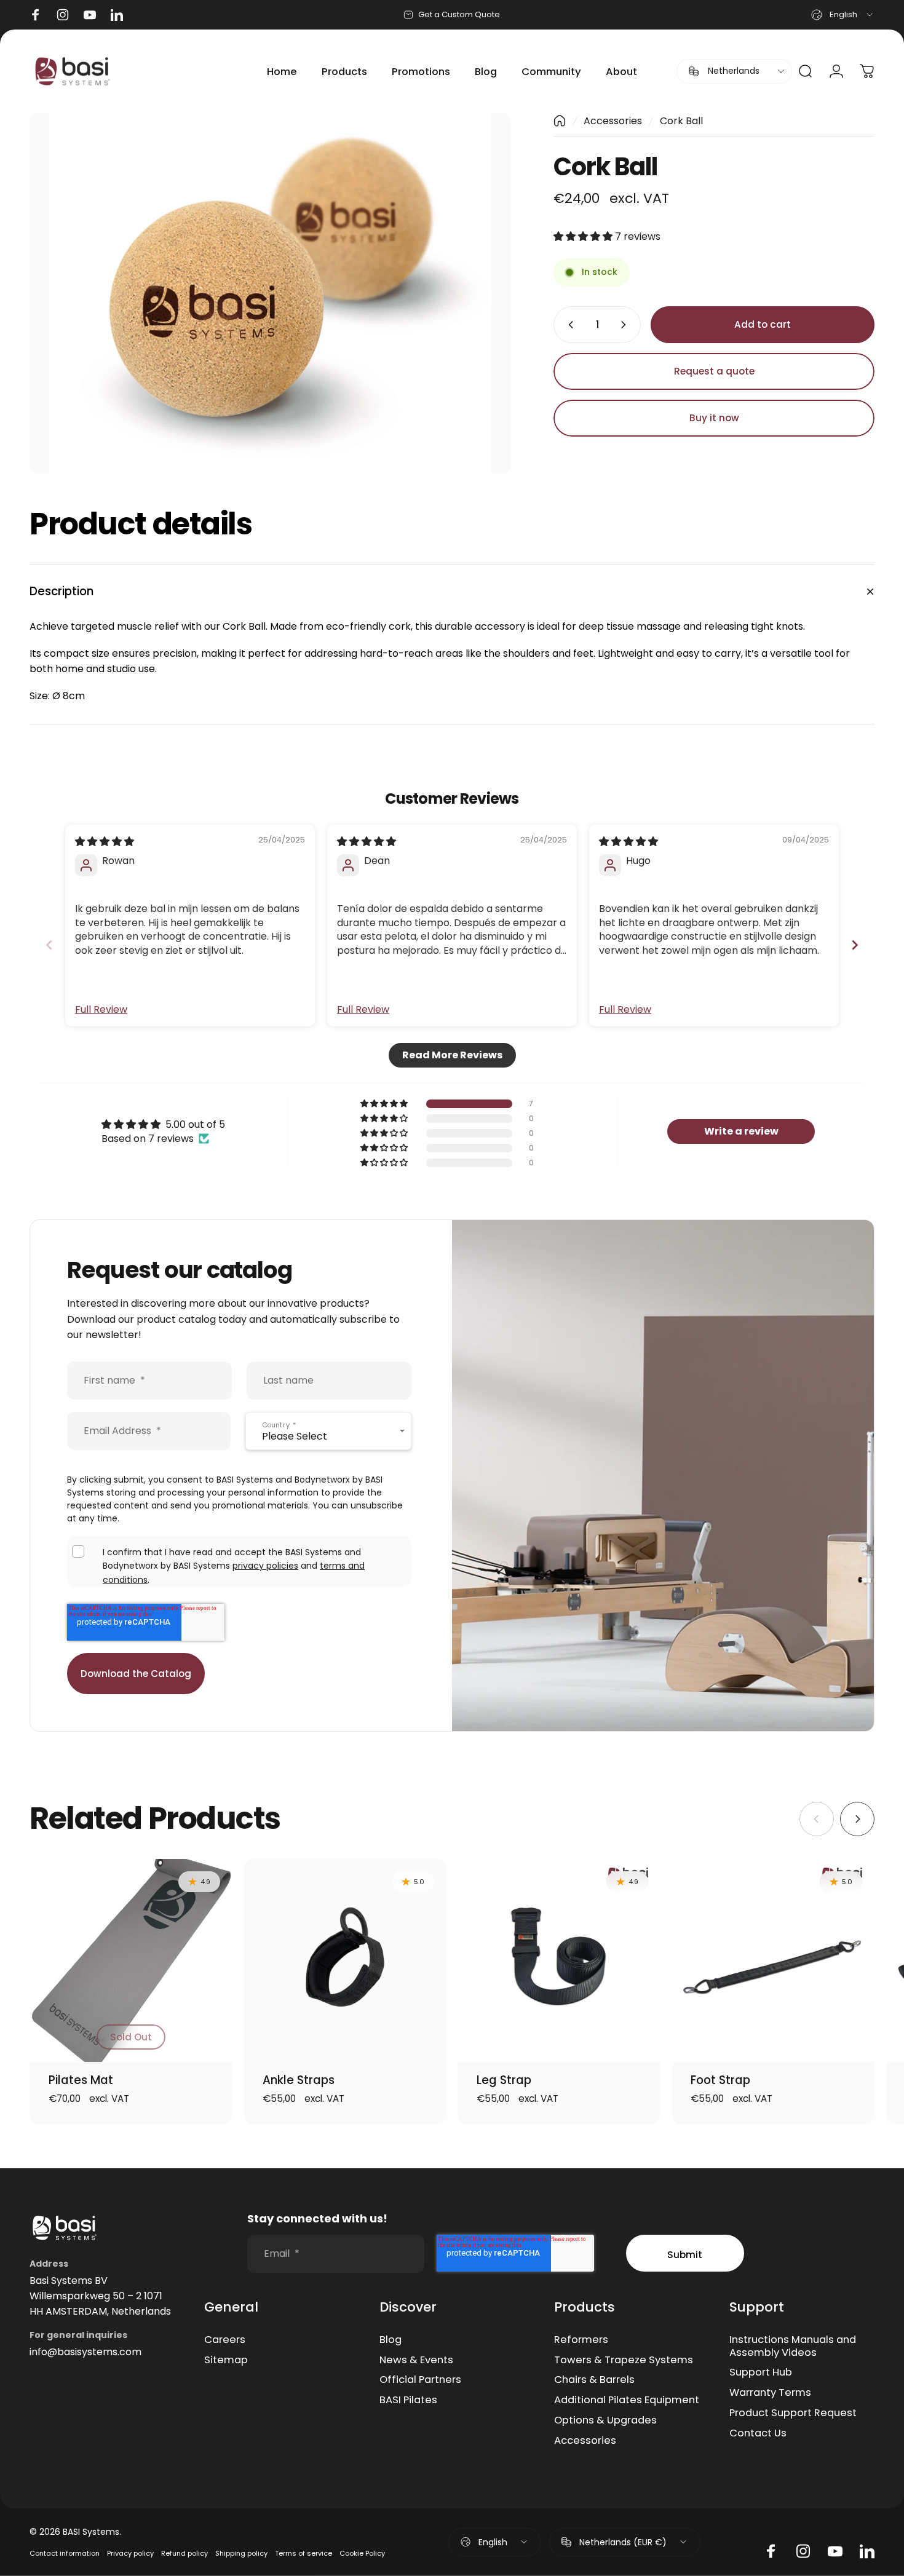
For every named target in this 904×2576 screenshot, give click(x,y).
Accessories (613, 121)
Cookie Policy (362, 2553)
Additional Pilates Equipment (627, 2400)
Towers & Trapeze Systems (624, 2360)
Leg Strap (504, 2080)
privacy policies (265, 1566)
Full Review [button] (101, 1010)
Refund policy (184, 2553)
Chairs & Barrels (594, 2380)
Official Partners (420, 2380)
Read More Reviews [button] (452, 1055)
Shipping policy (241, 2553)
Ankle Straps (299, 2080)
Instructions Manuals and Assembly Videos (793, 2347)
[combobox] (843, 15)
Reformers (581, 2340)
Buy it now (714, 418)
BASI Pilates (408, 2400)
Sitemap (226, 2360)
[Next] (857, 1819)
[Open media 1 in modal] (270, 294)
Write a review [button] (741, 1131)
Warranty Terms (770, 2393)
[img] (105, 842)
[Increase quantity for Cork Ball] (626, 325)
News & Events (416, 2360)
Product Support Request (793, 2413)
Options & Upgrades (605, 2421)
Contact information (65, 2553)
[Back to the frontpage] (560, 121)
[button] (584, 236)
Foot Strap (720, 2080)
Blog (391, 2340)
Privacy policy (130, 2553)
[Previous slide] (49, 945)
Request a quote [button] (714, 371)
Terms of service (303, 2553)
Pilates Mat (81, 2080)
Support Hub (761, 2373)
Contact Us (758, 2434)
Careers (225, 2340)
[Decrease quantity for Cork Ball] (568, 325)
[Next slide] (855, 945)
